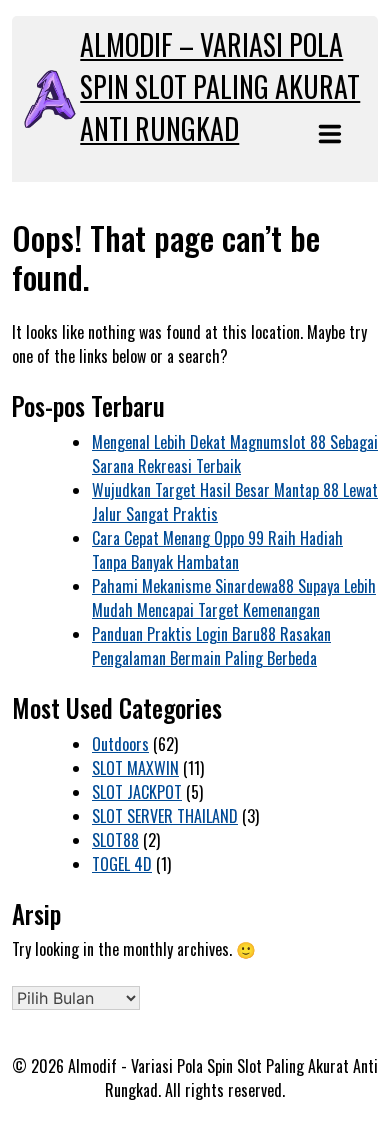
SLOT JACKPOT (137, 792)
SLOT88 (115, 840)
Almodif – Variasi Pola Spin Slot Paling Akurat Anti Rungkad (220, 86)
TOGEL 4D (122, 864)
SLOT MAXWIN (135, 768)
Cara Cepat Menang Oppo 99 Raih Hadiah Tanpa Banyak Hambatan (217, 550)
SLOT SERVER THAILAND (165, 816)
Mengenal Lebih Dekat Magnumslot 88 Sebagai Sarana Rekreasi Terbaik (235, 454)
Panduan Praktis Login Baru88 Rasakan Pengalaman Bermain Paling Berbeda (211, 646)
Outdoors (120, 744)
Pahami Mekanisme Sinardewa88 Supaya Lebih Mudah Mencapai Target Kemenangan (234, 598)
